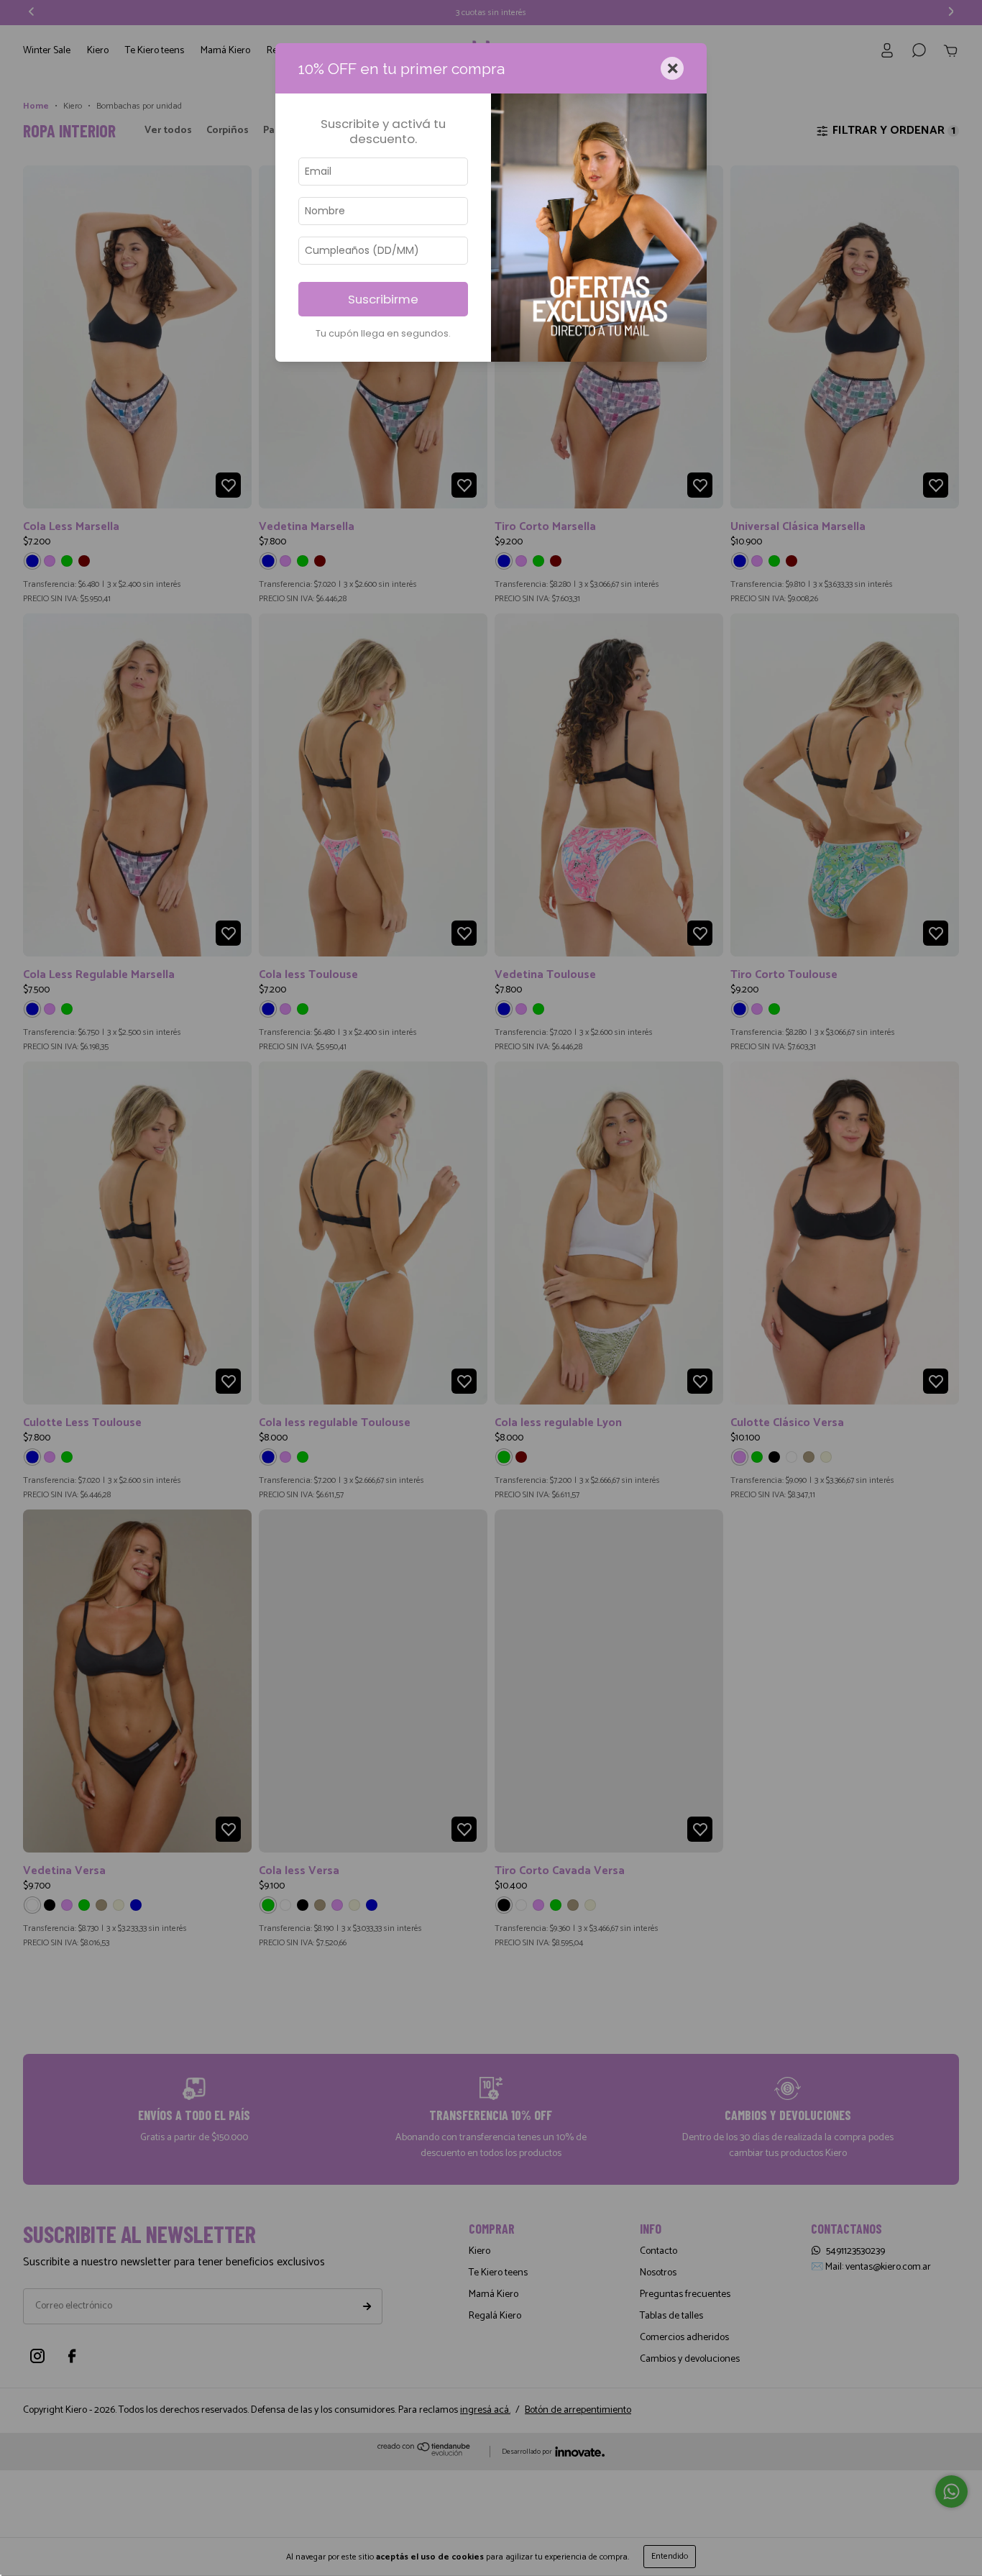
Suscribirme (383, 299)
